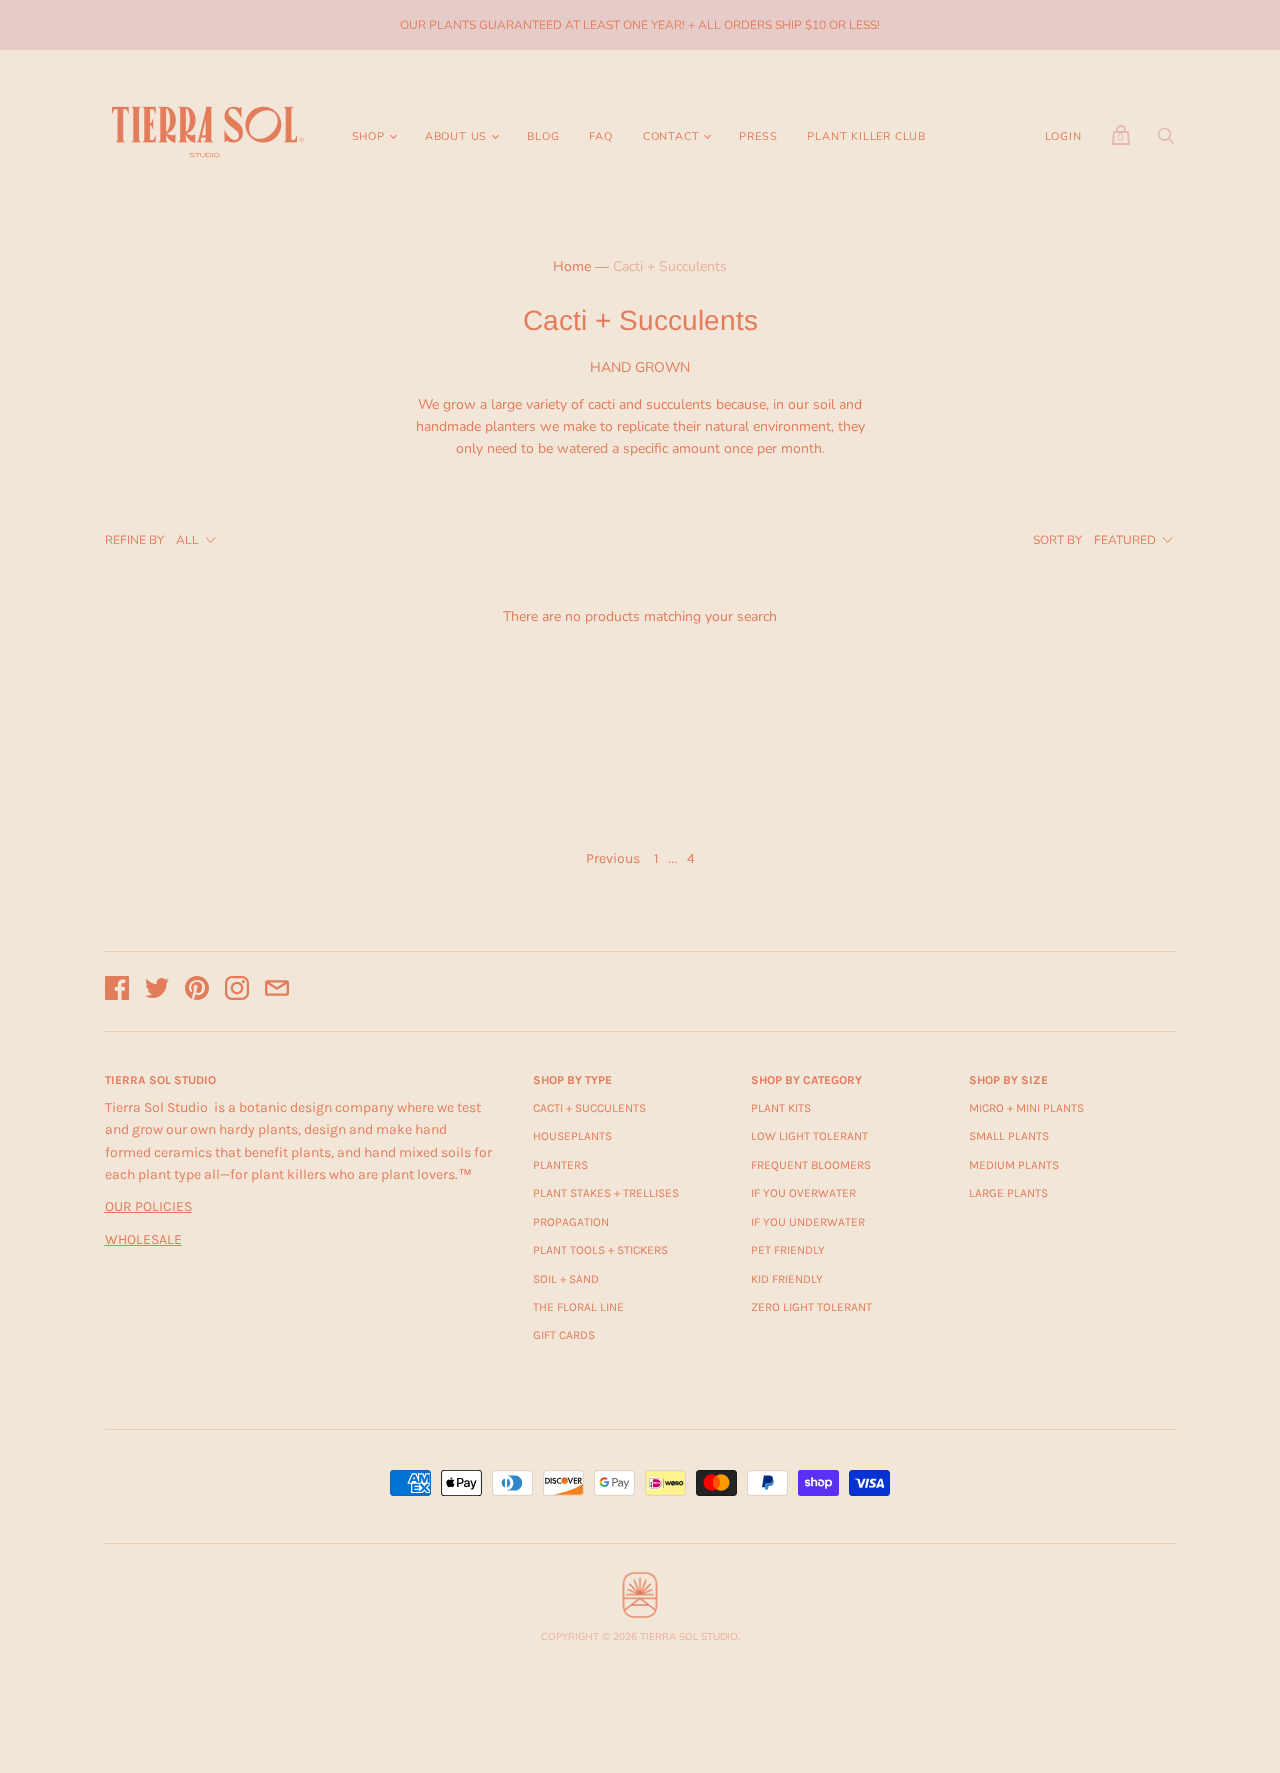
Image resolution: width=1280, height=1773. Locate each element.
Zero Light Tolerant (811, 1307)
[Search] (1166, 141)
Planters (560, 1165)
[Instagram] (237, 991)
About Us (456, 136)
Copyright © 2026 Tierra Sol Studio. (640, 1637)
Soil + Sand (566, 1279)
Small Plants (1009, 1136)
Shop (368, 136)
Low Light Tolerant (809, 1136)
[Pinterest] (197, 991)
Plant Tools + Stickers (600, 1250)
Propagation (571, 1222)
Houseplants (572, 1136)
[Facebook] (117, 991)
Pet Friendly (788, 1250)
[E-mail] (277, 991)
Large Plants (1008, 1193)
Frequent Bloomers (811, 1165)
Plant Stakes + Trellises (606, 1193)
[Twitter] (157, 991)
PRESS (758, 136)
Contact (671, 136)
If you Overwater (803, 1193)
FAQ (600, 136)
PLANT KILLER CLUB (866, 136)
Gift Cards (564, 1335)
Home (572, 266)
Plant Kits (781, 1108)
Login (1063, 136)
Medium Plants (1014, 1165)
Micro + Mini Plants (1026, 1108)
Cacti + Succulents (589, 1108)
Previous (613, 858)
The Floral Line (578, 1307)
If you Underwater (808, 1222)
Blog (543, 136)
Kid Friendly (787, 1279)
